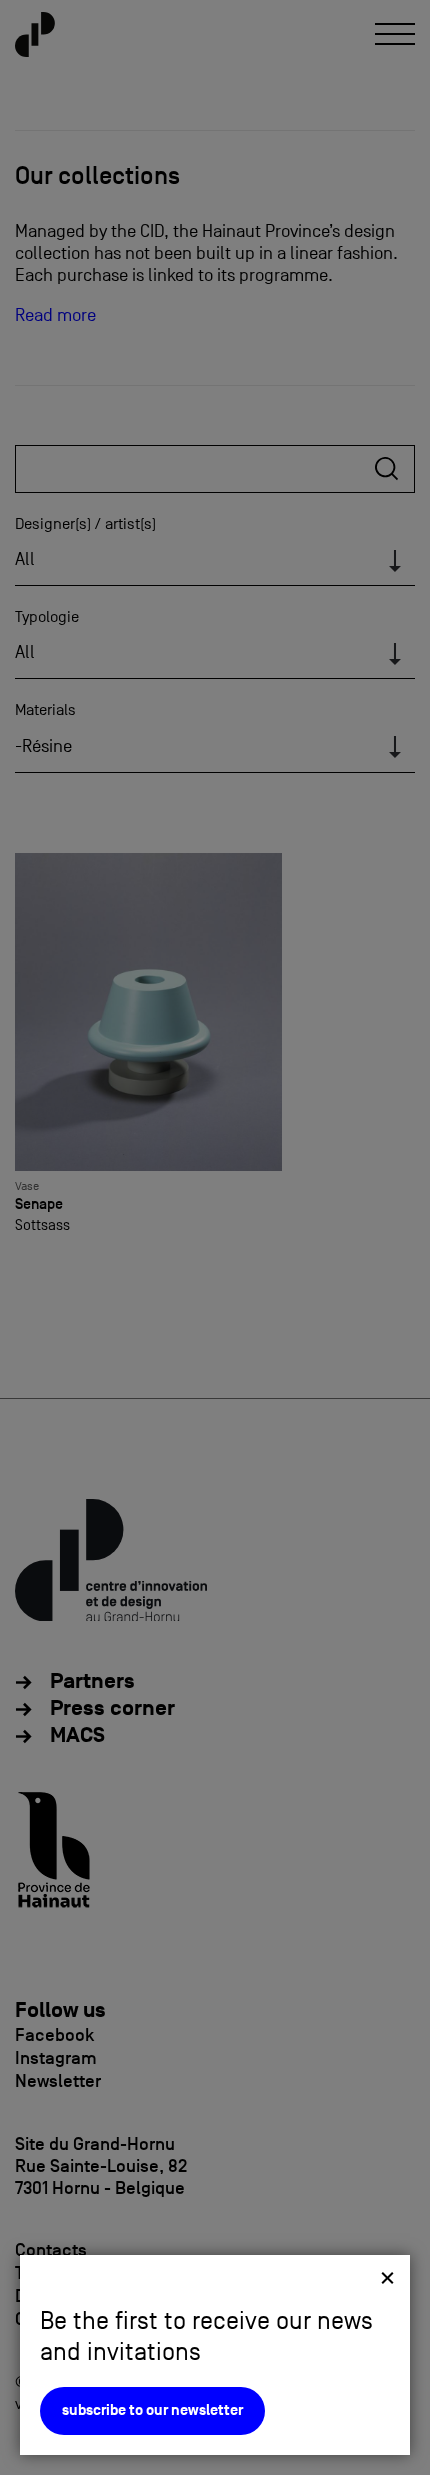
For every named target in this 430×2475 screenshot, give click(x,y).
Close (387, 2277)
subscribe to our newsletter (152, 2410)
